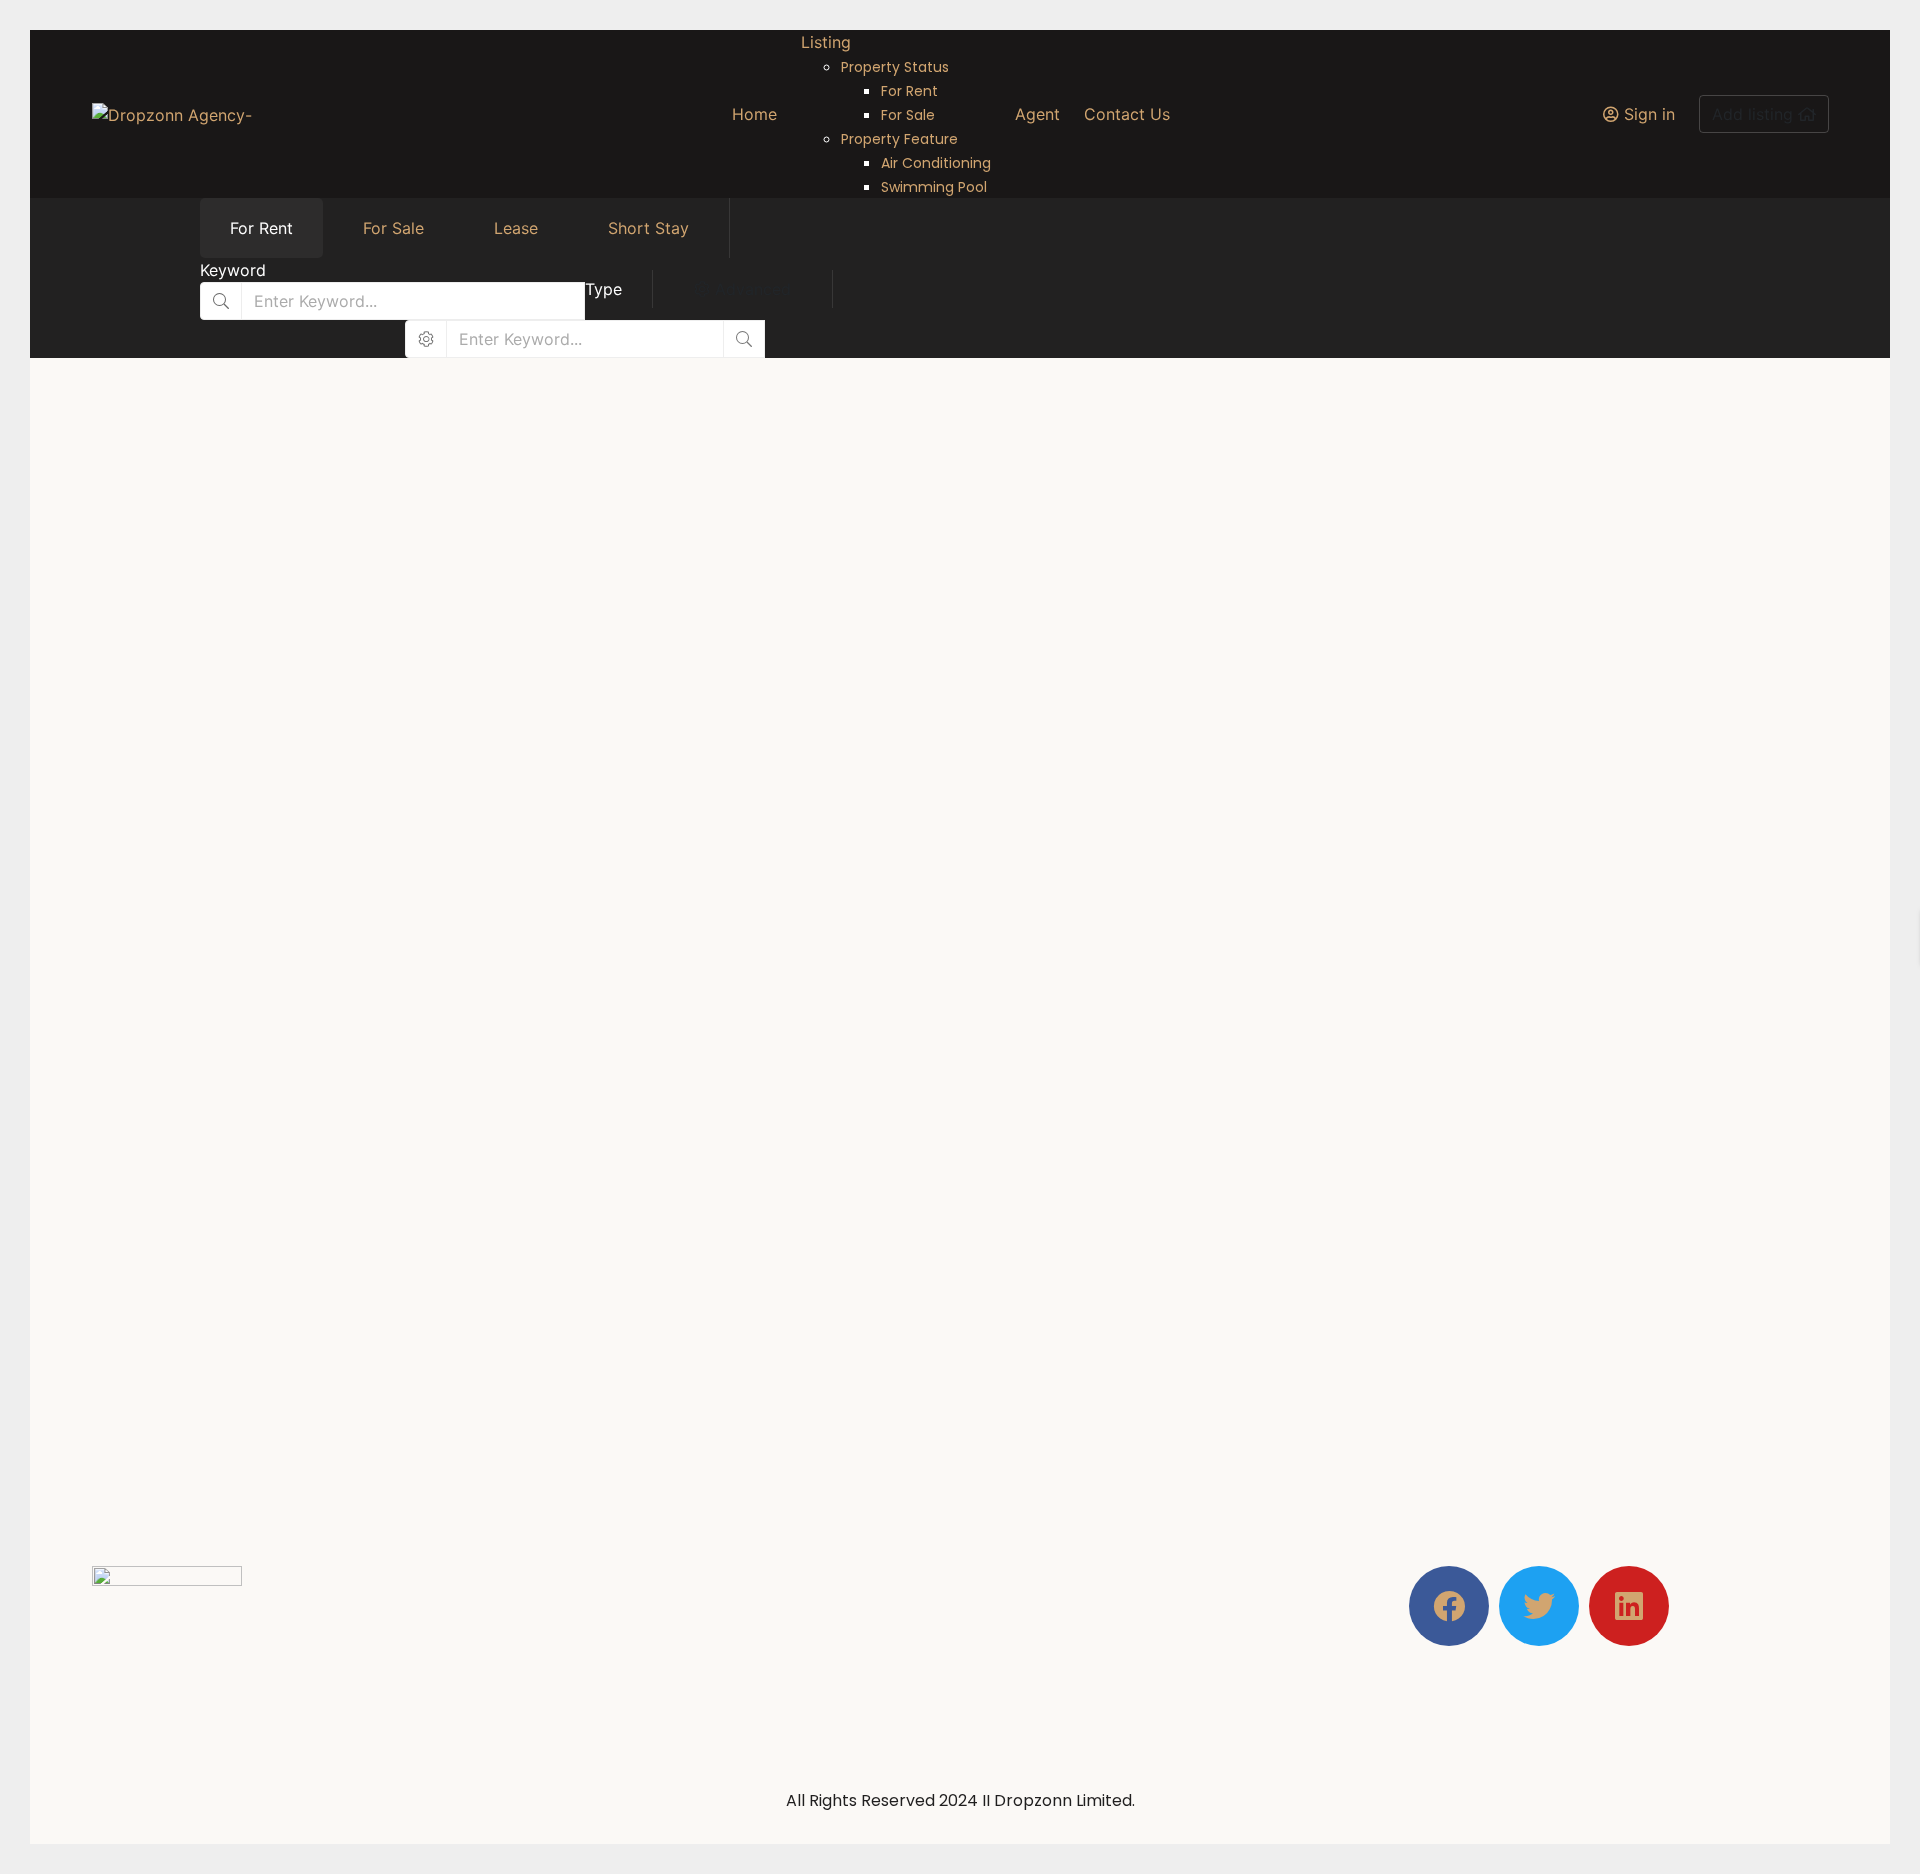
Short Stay (648, 228)
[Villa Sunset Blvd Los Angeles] (675, 1081)
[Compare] (935, 920)
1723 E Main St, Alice (484, 1332)
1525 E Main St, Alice (1055, 808)
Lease (516, 228)
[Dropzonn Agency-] (172, 114)
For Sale (393, 228)
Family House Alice (1101, 771)
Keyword (233, 270)
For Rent (261, 228)
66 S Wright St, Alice (1053, 1332)
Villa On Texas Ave (527, 771)
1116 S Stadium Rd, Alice (497, 808)
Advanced (750, 289)
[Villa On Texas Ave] (675, 557)
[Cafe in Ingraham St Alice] (1245, 1081)
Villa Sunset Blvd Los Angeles (601, 1295)
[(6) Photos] (414, 743)
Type (603, 289)
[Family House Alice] (1245, 557)
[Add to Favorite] (917, 920)
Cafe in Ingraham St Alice (1142, 1295)
